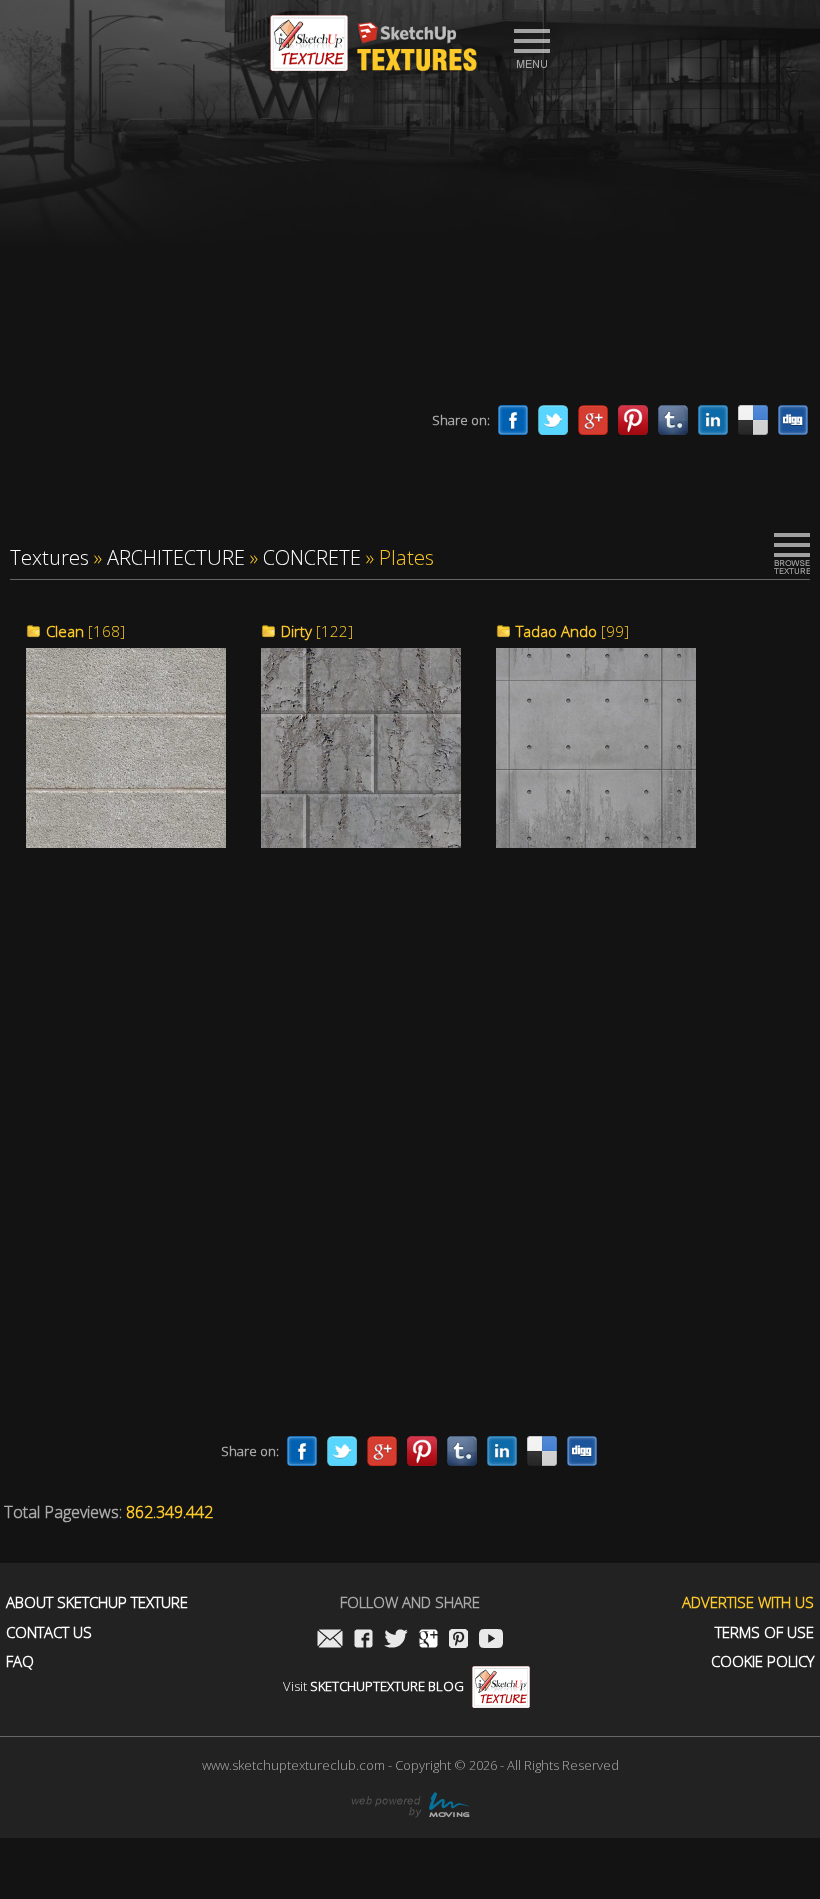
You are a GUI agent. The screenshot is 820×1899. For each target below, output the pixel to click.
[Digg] (793, 420)
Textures (49, 557)
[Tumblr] (673, 420)
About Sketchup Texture (97, 1602)
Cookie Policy (762, 1661)
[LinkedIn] (713, 420)
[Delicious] (753, 420)
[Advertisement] (410, 245)
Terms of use (764, 1632)
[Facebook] (513, 420)
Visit (373, 1686)
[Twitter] (553, 420)
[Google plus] (593, 420)
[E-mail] (330, 1640)
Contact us (49, 1632)
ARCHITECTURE (176, 557)
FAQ (20, 1661)
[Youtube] (491, 1640)
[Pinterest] (633, 420)
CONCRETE (312, 557)
